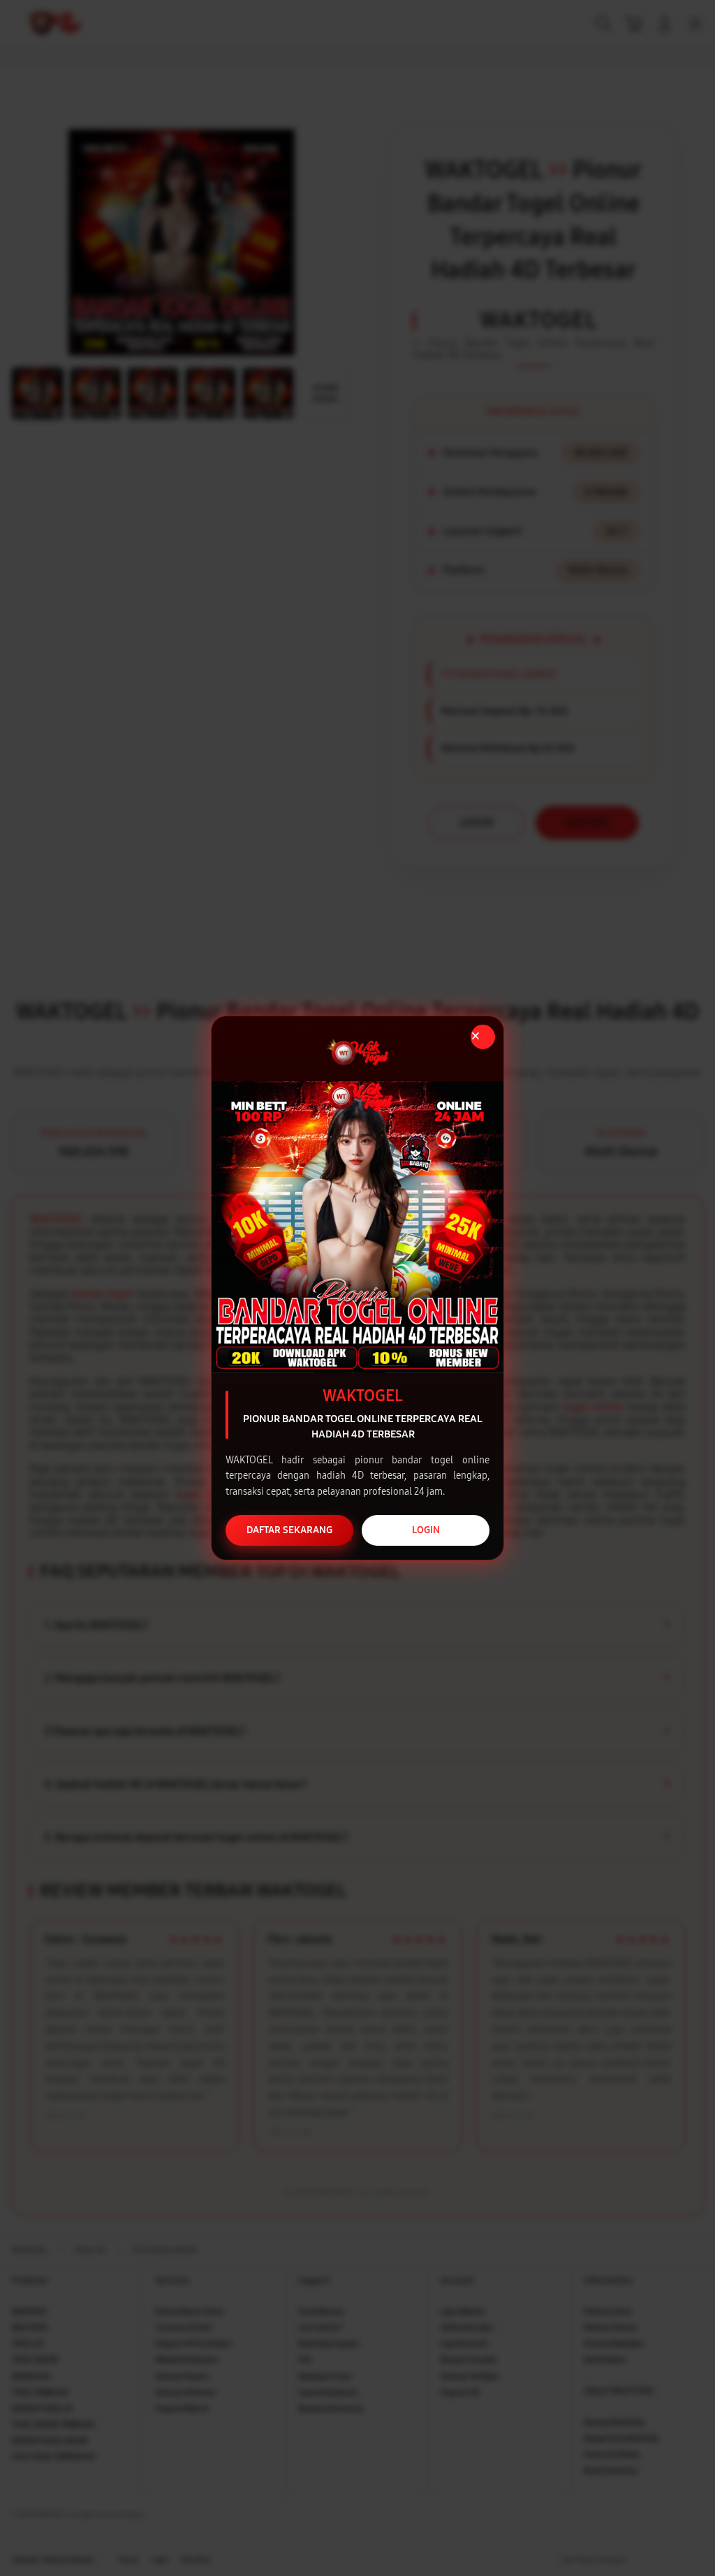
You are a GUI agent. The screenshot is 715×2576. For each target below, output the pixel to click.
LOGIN (426, 1530)
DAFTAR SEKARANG (289, 1530)
